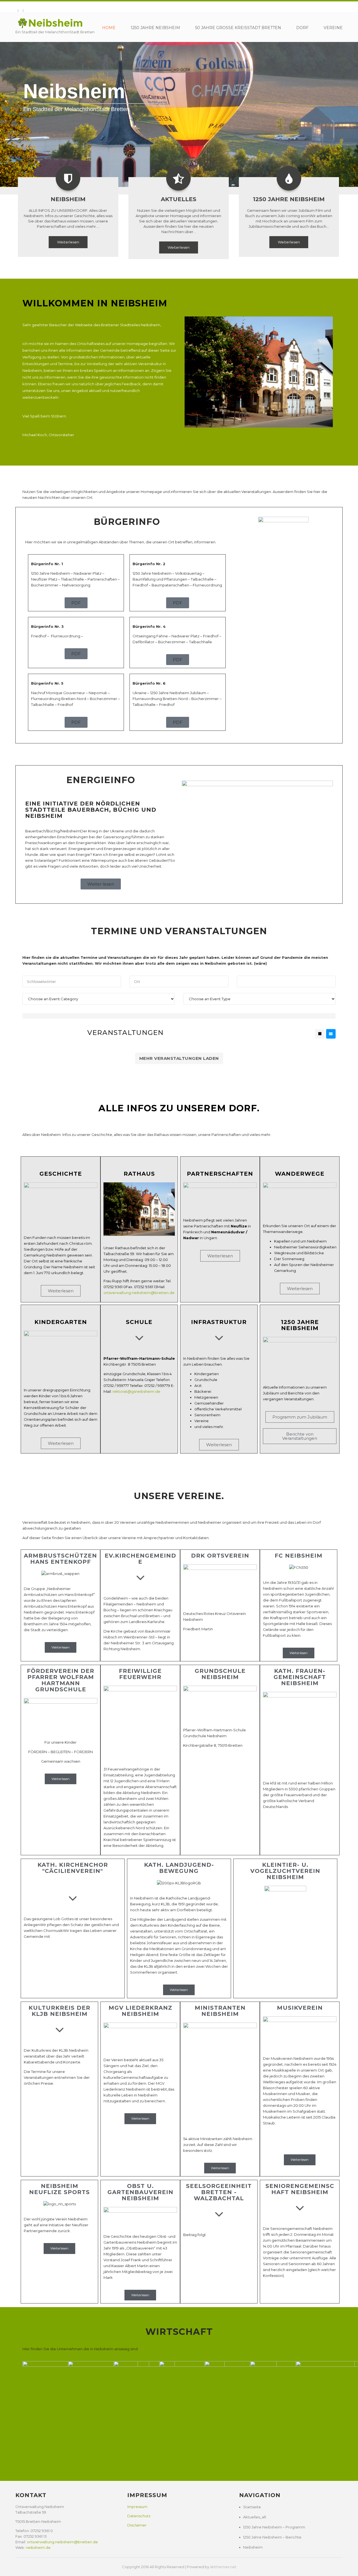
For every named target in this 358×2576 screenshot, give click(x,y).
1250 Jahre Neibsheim (155, 28)
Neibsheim (253, 2547)
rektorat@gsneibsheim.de (136, 1391)
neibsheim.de (38, 2547)
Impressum (137, 2507)
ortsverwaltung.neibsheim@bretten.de (139, 1293)
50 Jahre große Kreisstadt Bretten (238, 28)
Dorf (302, 28)
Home (109, 28)
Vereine (333, 28)
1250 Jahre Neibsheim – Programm (274, 2527)
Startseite (252, 2507)
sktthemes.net (223, 2567)
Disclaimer (137, 2525)
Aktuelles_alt (255, 2517)
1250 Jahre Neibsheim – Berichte (272, 2537)
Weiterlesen (68, 242)
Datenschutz (139, 2516)
